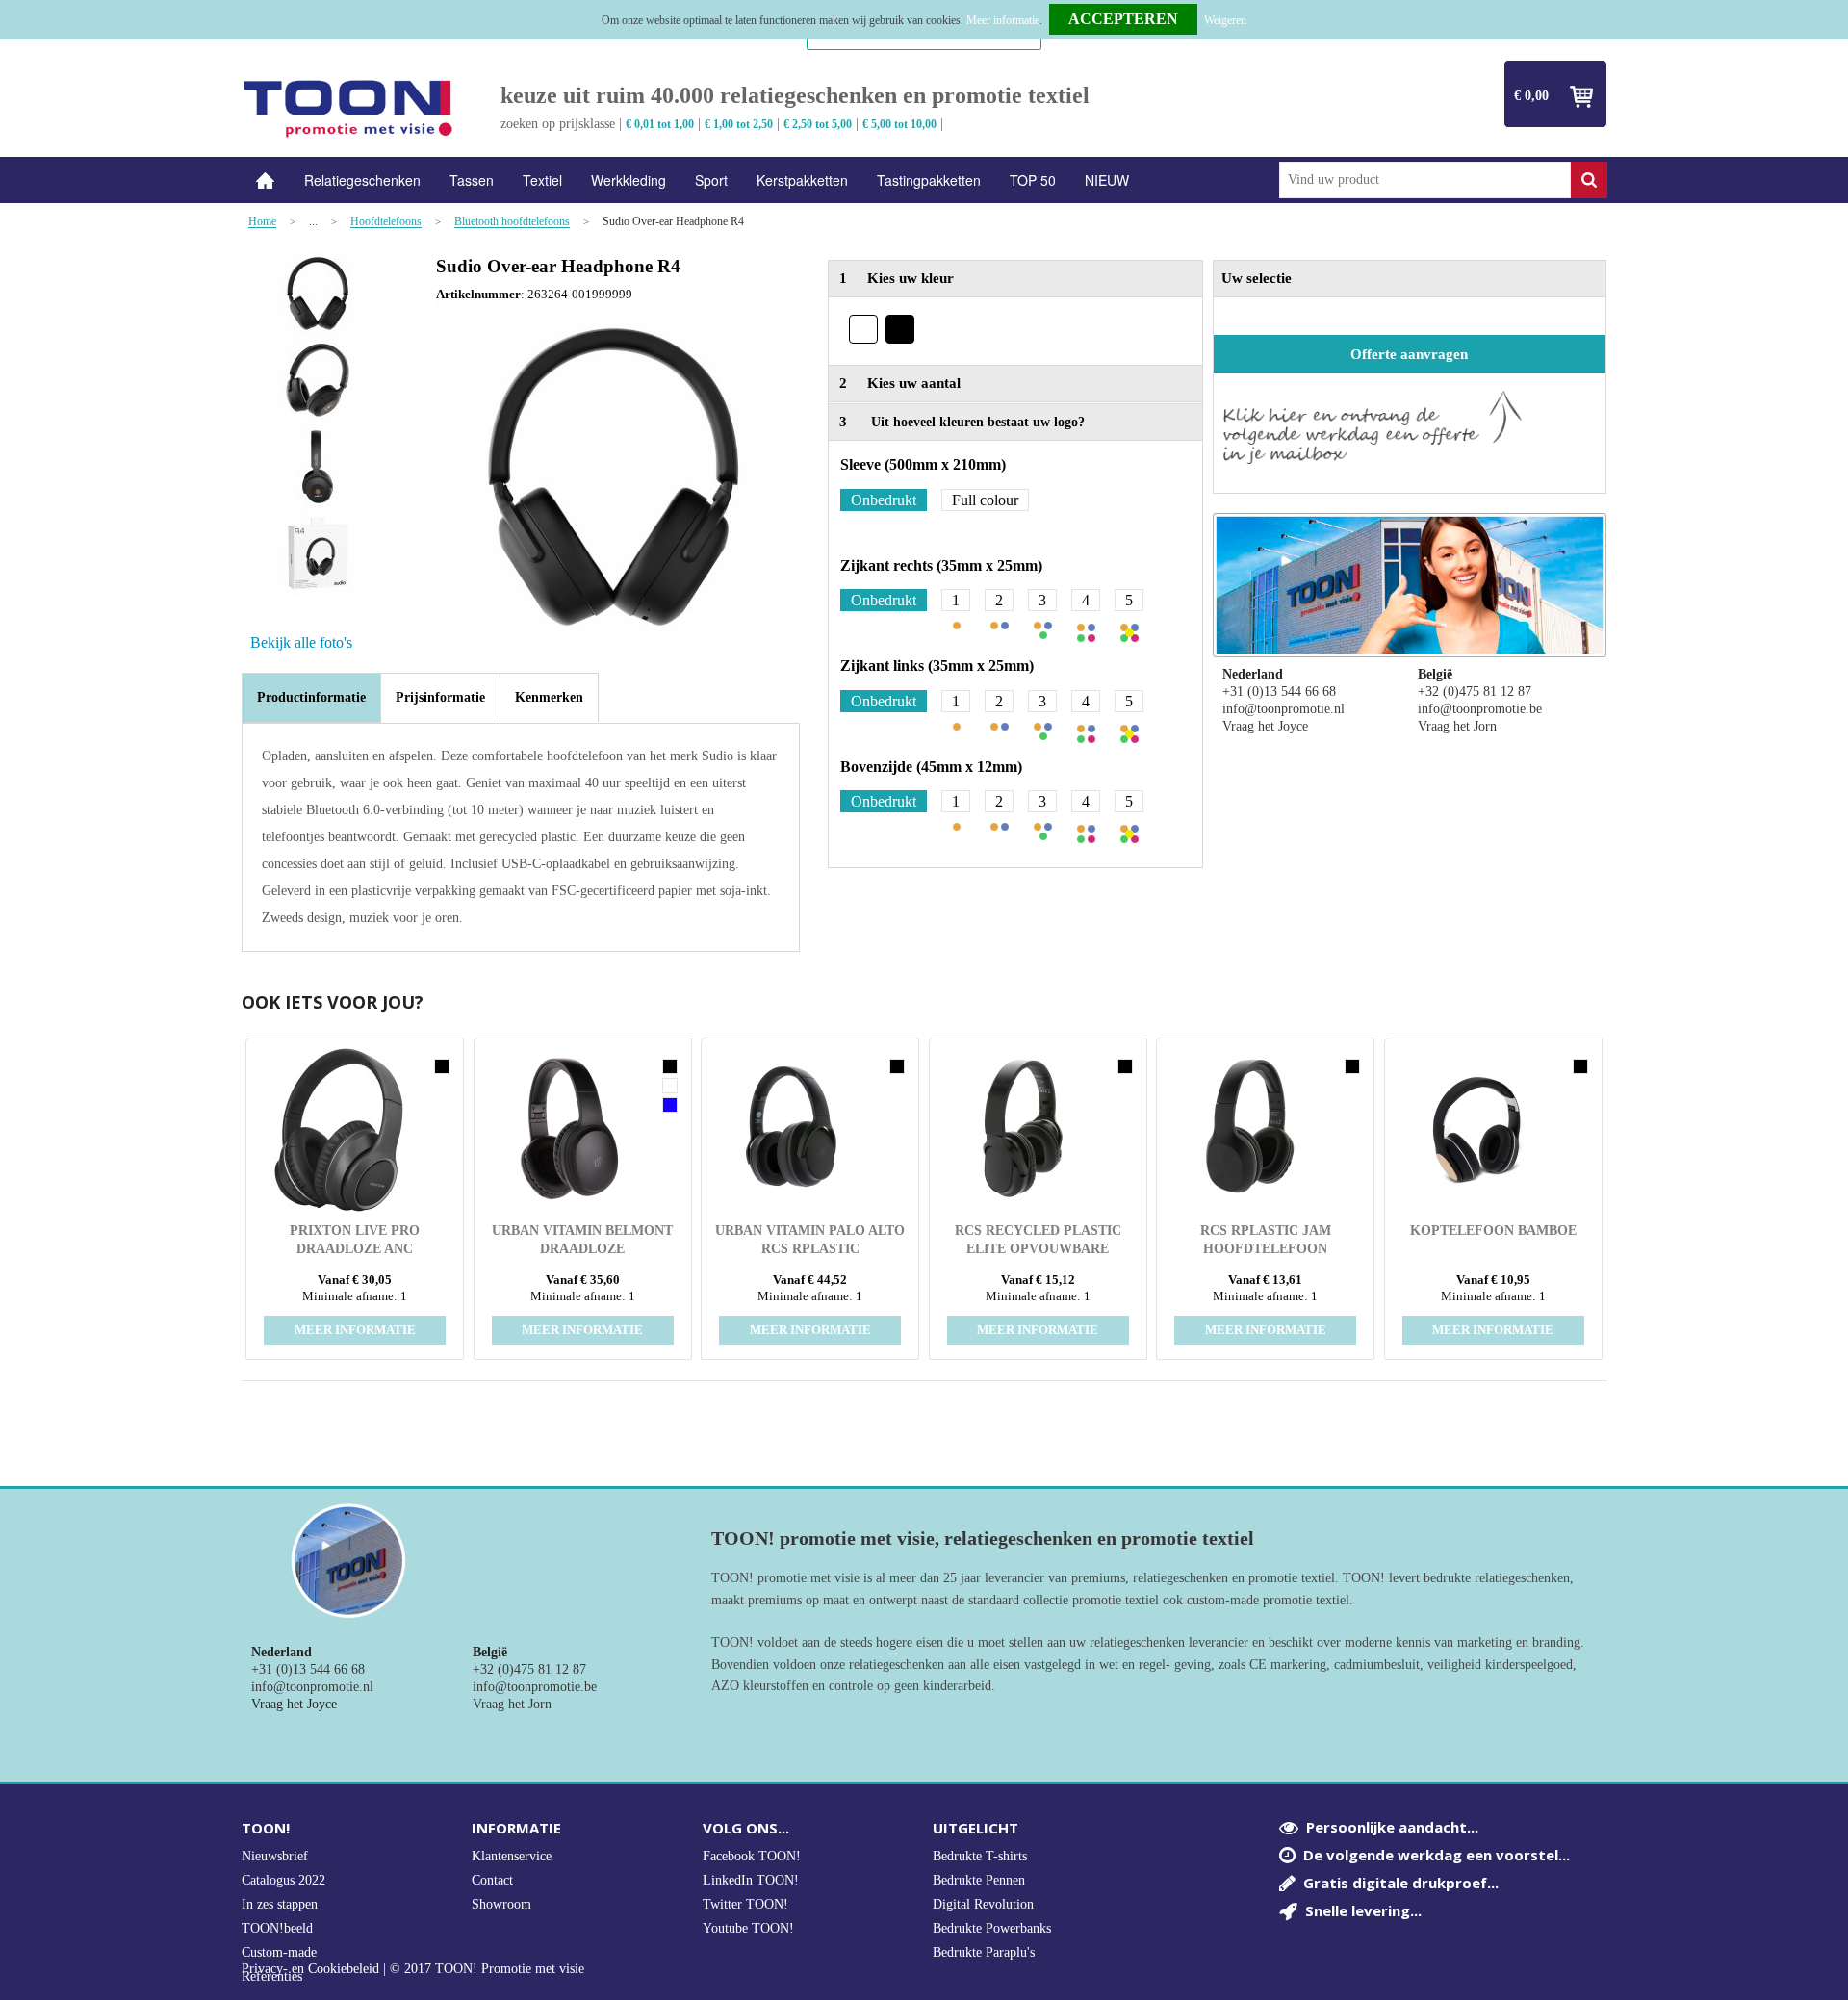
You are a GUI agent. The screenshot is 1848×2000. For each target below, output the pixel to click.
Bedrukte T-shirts (980, 1856)
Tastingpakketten (929, 180)
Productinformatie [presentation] (311, 697)
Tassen (472, 180)
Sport (711, 180)
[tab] (311, 698)
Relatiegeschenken (362, 180)
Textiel (542, 180)
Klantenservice (512, 1856)
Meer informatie (1003, 20)
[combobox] (1425, 180)
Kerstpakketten (802, 180)
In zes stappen (280, 1904)
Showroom (501, 1904)
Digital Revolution (983, 1904)
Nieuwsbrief (275, 1856)
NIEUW (1107, 180)
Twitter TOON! (745, 1904)
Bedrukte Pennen (979, 1880)
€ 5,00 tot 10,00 (899, 124)
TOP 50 (1033, 180)
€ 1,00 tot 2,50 (739, 124)
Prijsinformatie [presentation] (440, 697)
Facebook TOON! (752, 1856)
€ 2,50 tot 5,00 (818, 124)
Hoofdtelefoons (386, 222)
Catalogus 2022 (283, 1880)
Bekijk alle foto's (301, 642)
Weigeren (1225, 20)
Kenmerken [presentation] (549, 697)
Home (266, 180)
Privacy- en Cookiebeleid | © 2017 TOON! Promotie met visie (413, 1969)
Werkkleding (629, 180)
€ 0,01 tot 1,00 (660, 124)
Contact (492, 1880)
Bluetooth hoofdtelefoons (512, 222)
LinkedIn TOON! (751, 1880)
